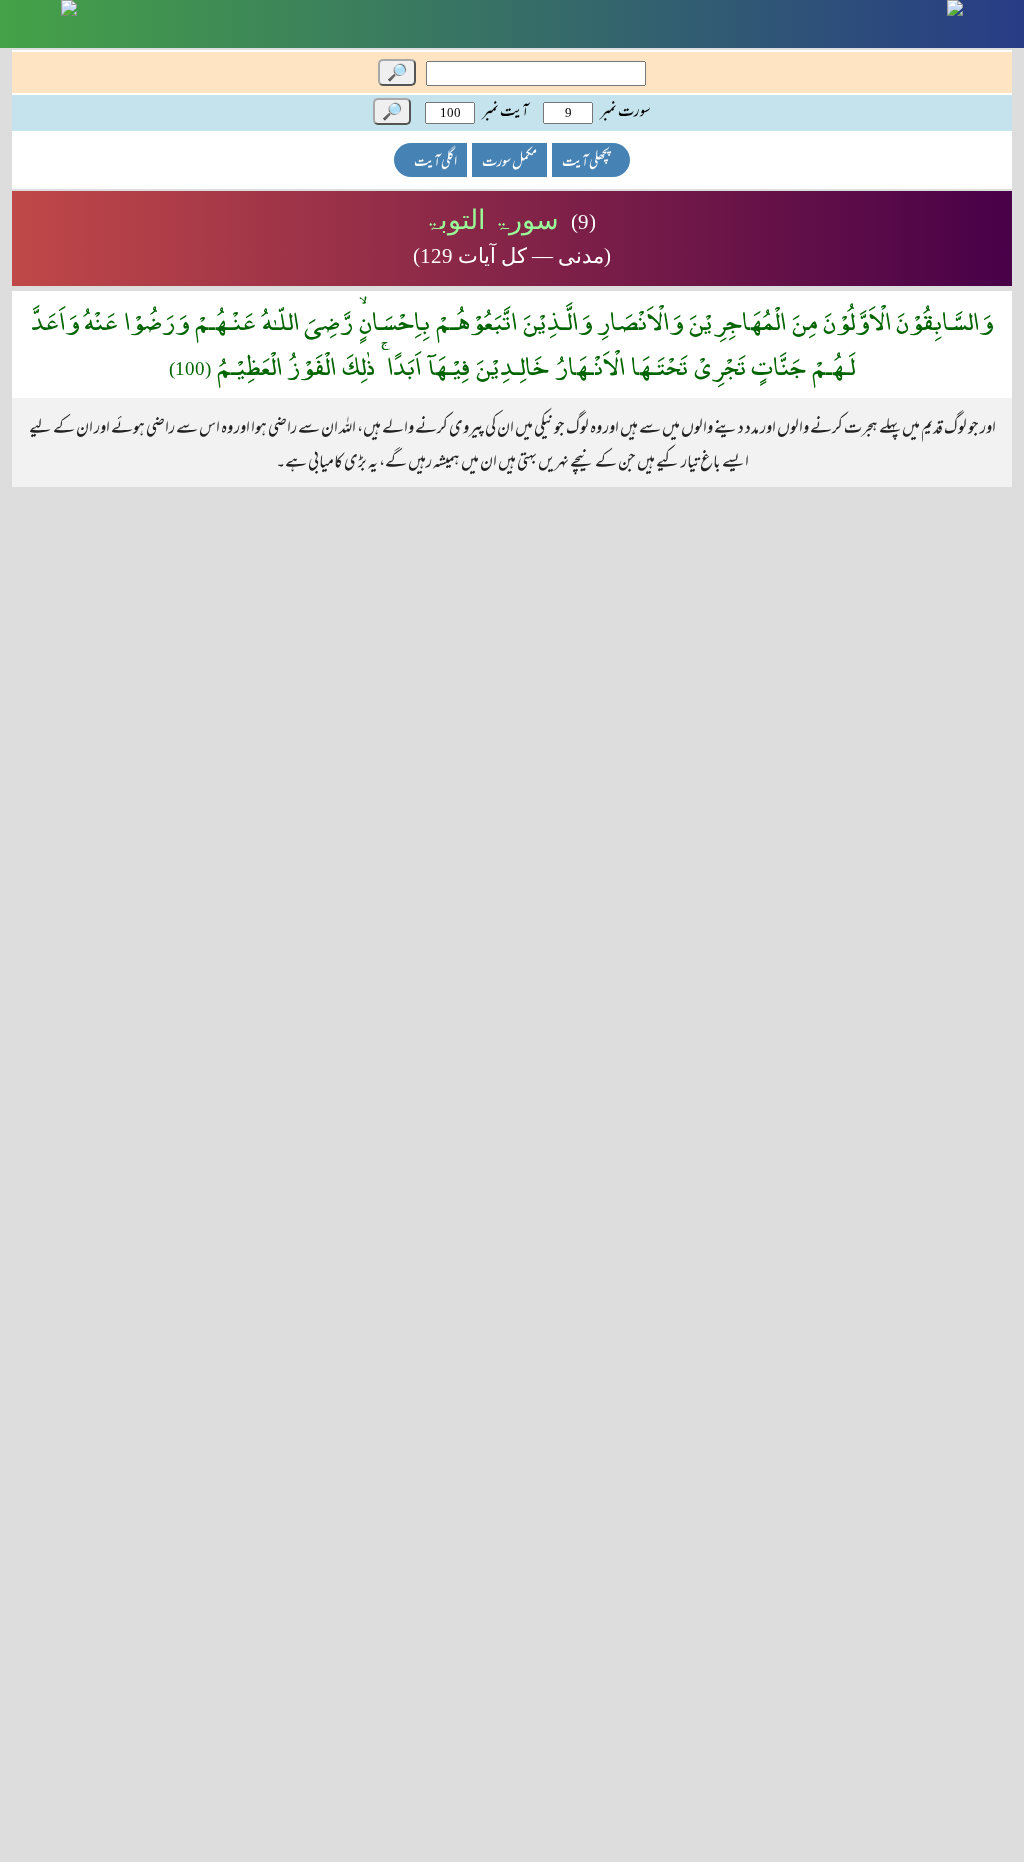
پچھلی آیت (586, 162)
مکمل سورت (509, 162)
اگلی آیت (435, 162)
